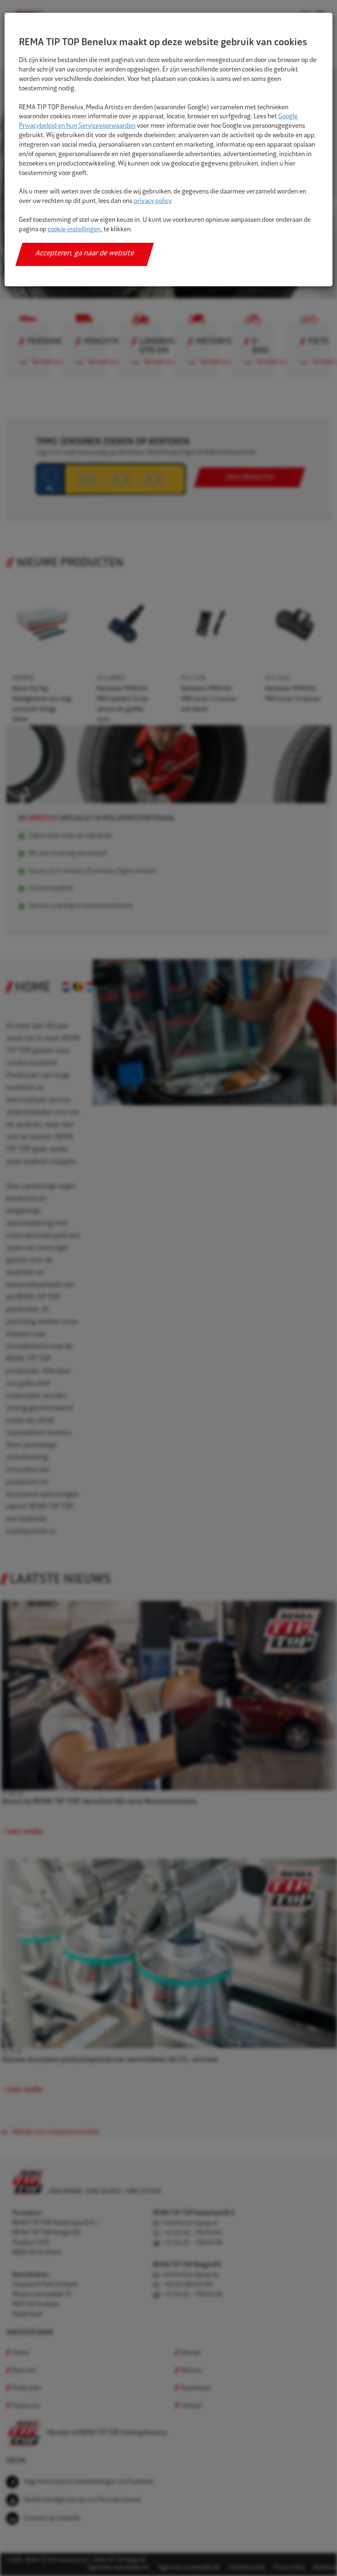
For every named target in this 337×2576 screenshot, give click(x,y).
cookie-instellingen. (75, 230)
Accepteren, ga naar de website (85, 254)
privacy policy (153, 201)
